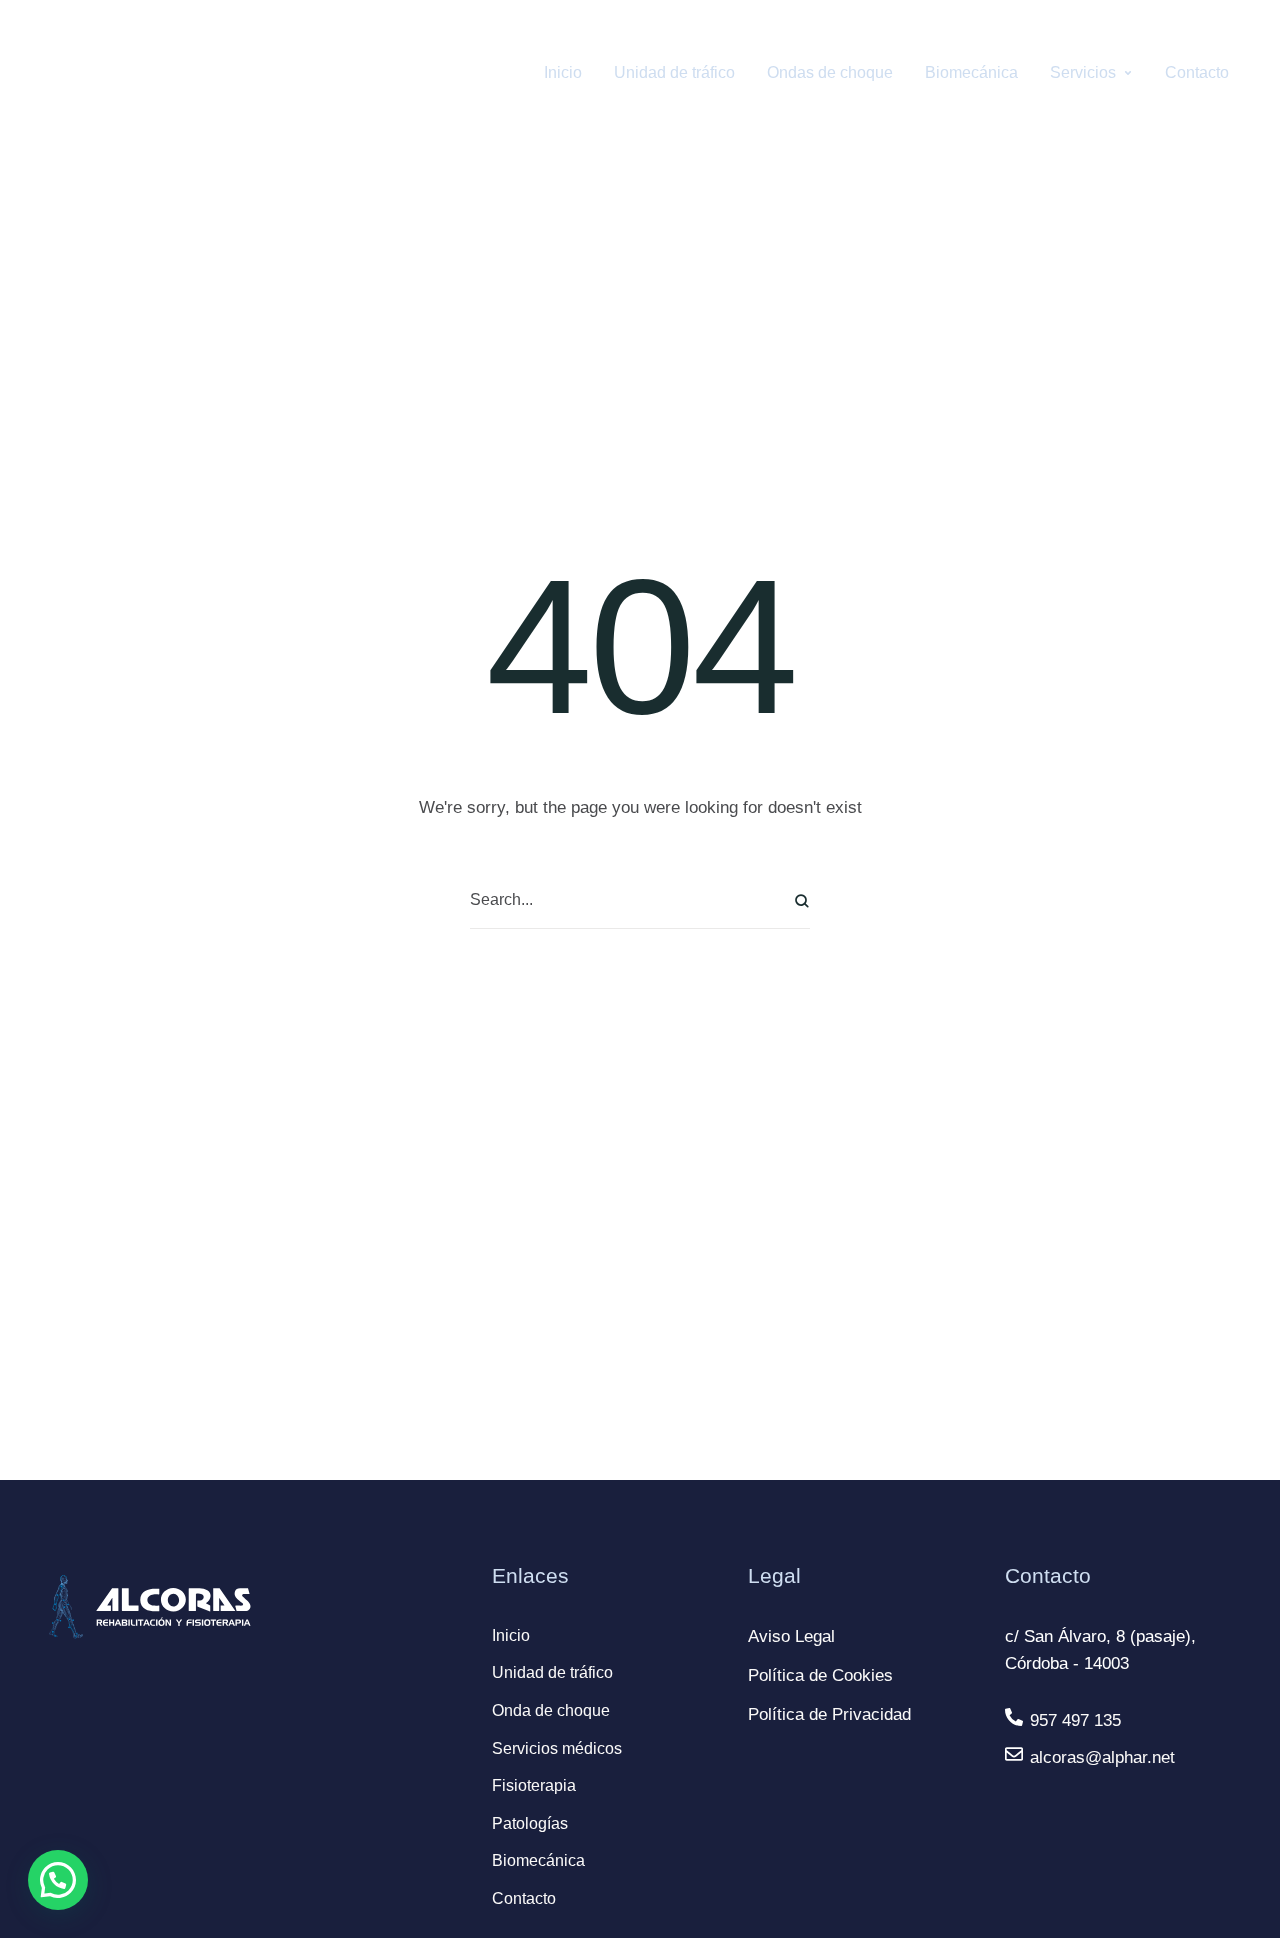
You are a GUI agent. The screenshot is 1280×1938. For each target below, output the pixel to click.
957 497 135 (1075, 1720)
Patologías (530, 1823)
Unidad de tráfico (552, 1672)
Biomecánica (538, 1860)
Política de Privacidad (829, 1714)
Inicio (511, 1635)
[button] (58, 1880)
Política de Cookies (820, 1675)
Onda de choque (551, 1710)
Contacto (524, 1898)
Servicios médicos (557, 1748)
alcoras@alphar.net (1102, 1757)
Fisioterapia (534, 1785)
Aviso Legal (791, 1636)
